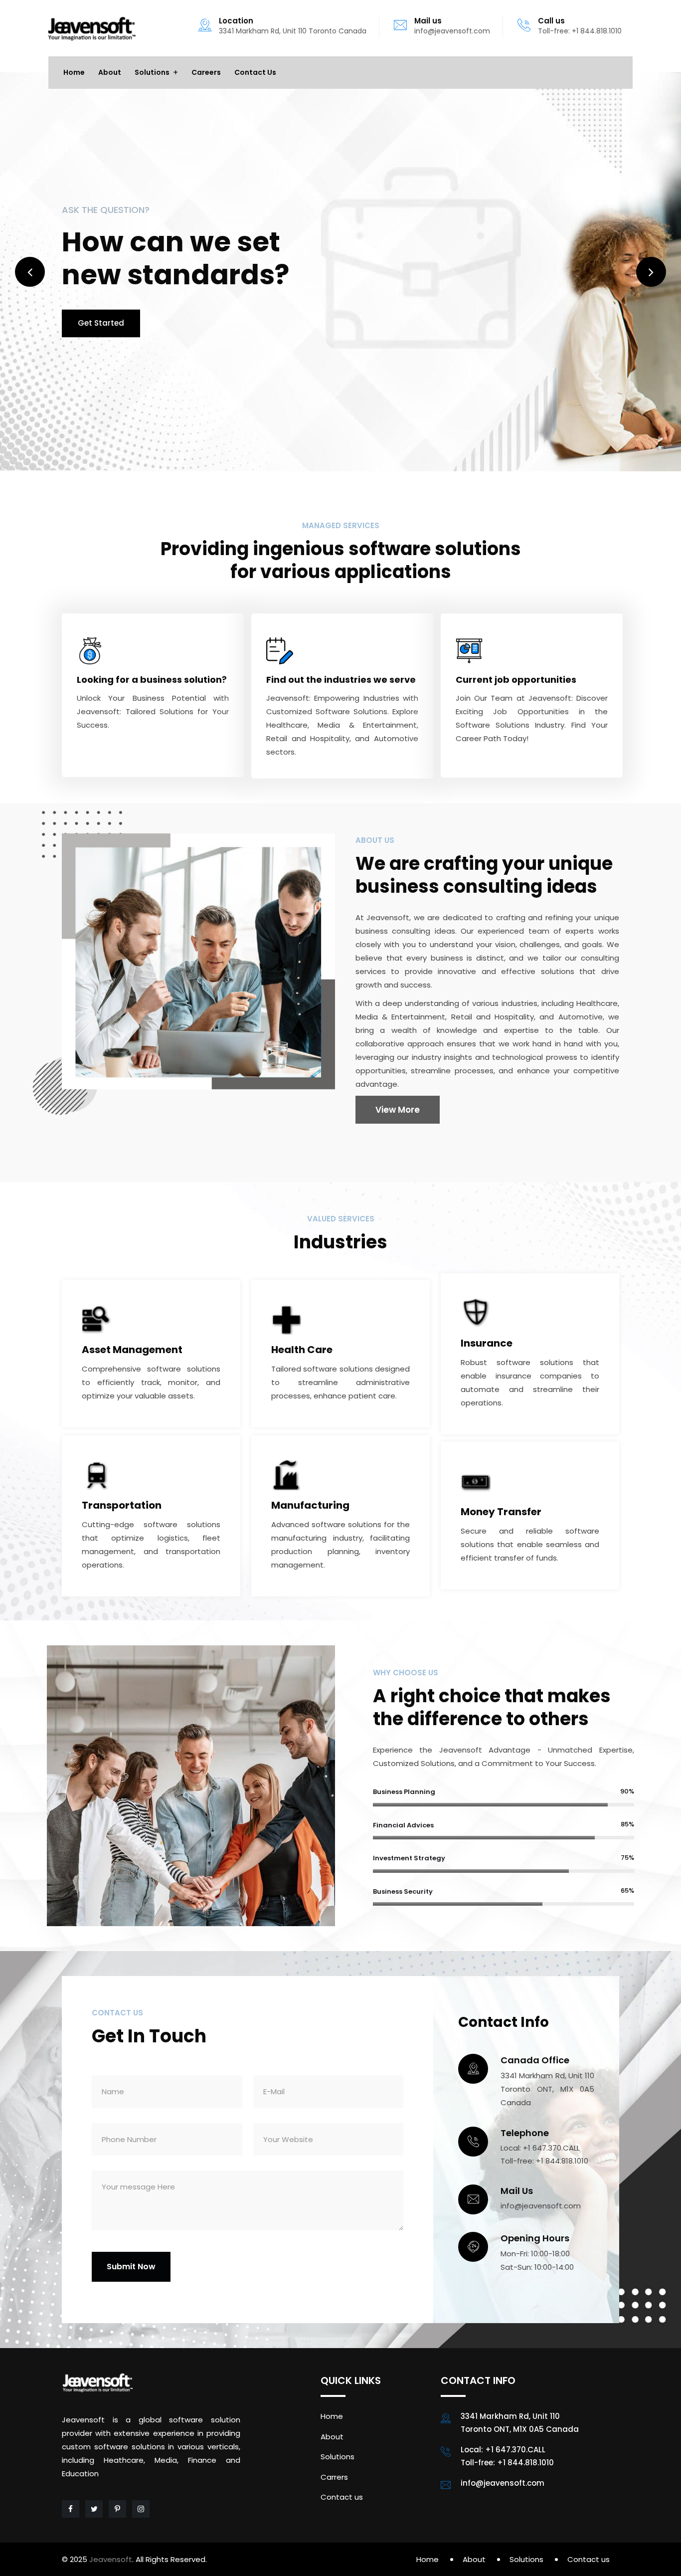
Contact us (255, 72)
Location (236, 21)
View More (398, 1110)
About (110, 72)
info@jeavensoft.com (452, 31)
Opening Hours (535, 2238)
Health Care (302, 1350)
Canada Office (535, 2060)
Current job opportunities (516, 680)
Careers (206, 72)
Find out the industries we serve (341, 680)
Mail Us (517, 2191)
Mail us (428, 21)
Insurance (487, 1343)
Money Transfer (501, 1512)
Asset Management (132, 1350)
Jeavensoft (111, 2559)
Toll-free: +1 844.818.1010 (580, 31)
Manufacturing (310, 1505)
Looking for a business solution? (152, 680)
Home (74, 72)
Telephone (525, 2133)
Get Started (101, 323)
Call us (551, 21)
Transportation (122, 1505)
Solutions (152, 72)
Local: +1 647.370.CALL (540, 2148)
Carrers (334, 2477)
